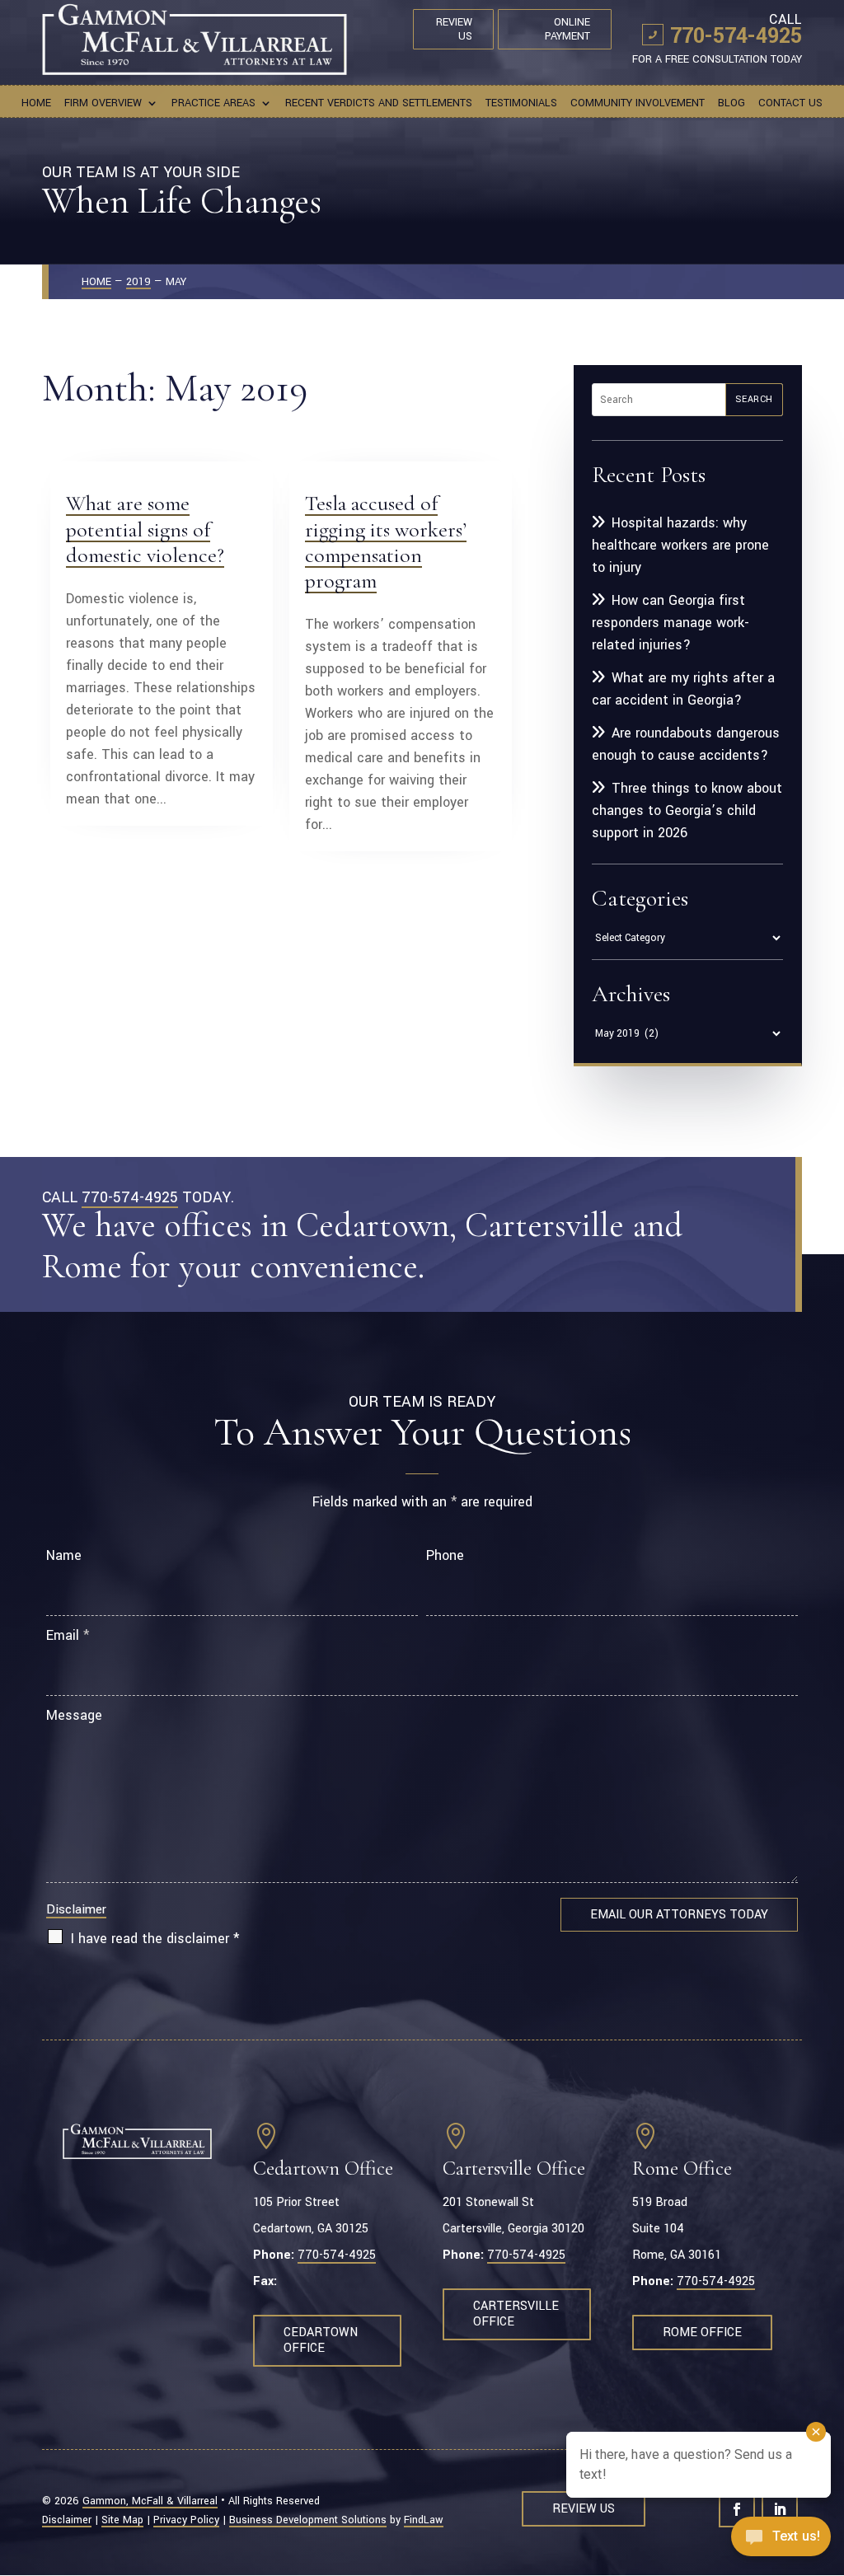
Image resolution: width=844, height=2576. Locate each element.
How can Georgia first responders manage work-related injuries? (671, 623)
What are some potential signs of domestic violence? (145, 529)
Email (68, 1635)
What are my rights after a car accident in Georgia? (683, 689)
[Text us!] (781, 2541)
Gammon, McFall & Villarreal (150, 2501)
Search (754, 399)
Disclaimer (76, 1909)
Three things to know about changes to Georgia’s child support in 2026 (687, 810)
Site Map (122, 2520)
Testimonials (521, 104)
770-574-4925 (736, 36)
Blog (731, 104)
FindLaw (424, 2520)
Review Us (454, 29)
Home (36, 104)
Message (74, 1715)
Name (64, 1555)
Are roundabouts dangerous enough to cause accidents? (686, 744)
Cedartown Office (321, 2340)
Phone (445, 1555)
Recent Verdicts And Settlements (379, 104)
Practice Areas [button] (213, 104)
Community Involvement (638, 104)
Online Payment (567, 29)
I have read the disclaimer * (155, 1939)
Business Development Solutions (308, 2520)
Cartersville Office (516, 2314)
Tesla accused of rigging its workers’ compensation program (386, 542)
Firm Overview (103, 104)
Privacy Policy (186, 2520)
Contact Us (790, 104)
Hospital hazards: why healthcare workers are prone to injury (680, 545)
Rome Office (702, 2332)
